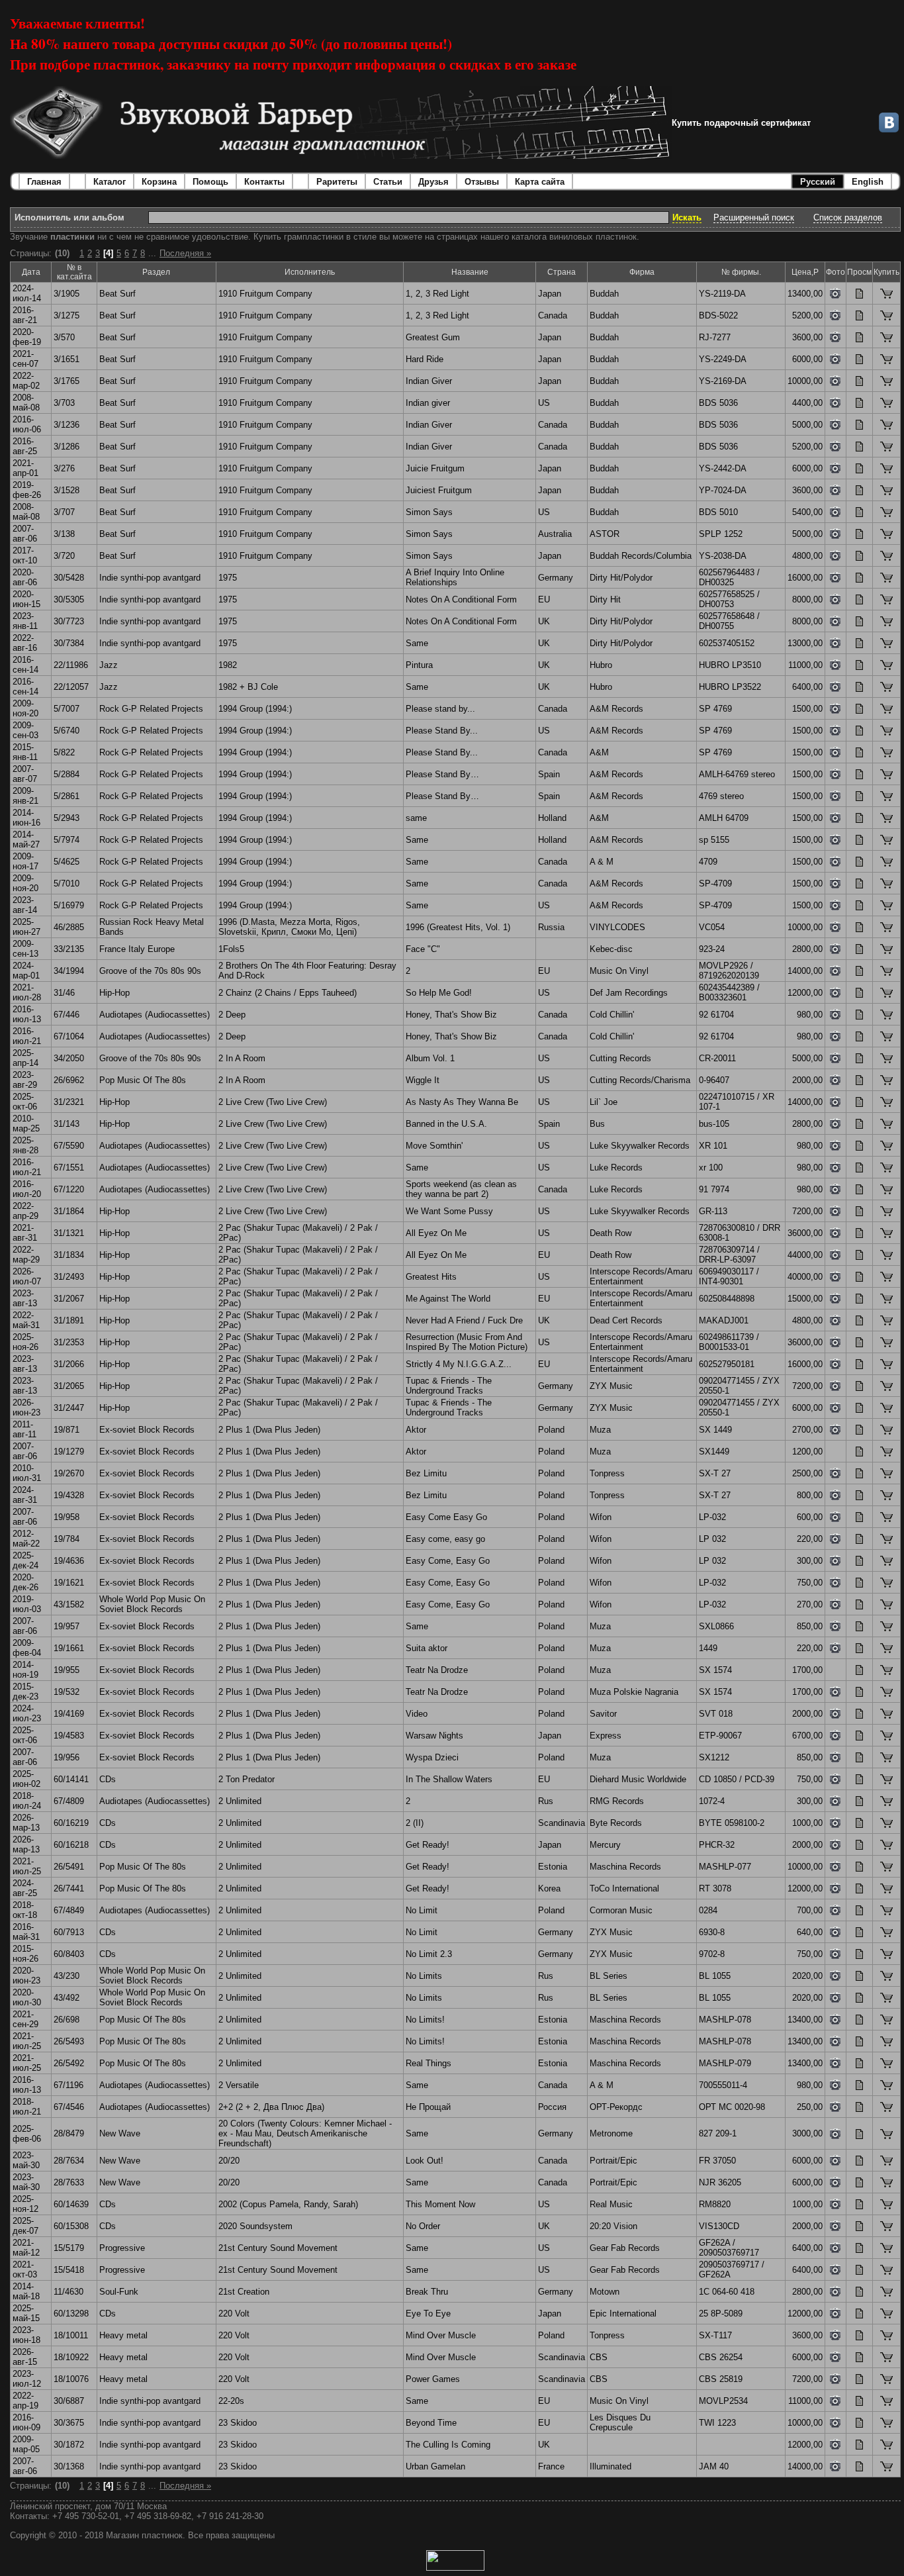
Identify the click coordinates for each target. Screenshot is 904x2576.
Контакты (264, 182)
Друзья (433, 182)
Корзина (159, 182)
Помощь (210, 182)
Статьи (388, 182)
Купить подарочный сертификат (741, 123)
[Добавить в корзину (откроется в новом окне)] (886, 296)
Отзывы (482, 182)
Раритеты (337, 182)
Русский (818, 182)
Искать (687, 217)
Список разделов (848, 217)
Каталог (110, 182)
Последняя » (185, 253)
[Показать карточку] (859, 296)
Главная (44, 182)
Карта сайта (540, 182)
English (868, 182)
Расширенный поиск (754, 217)
